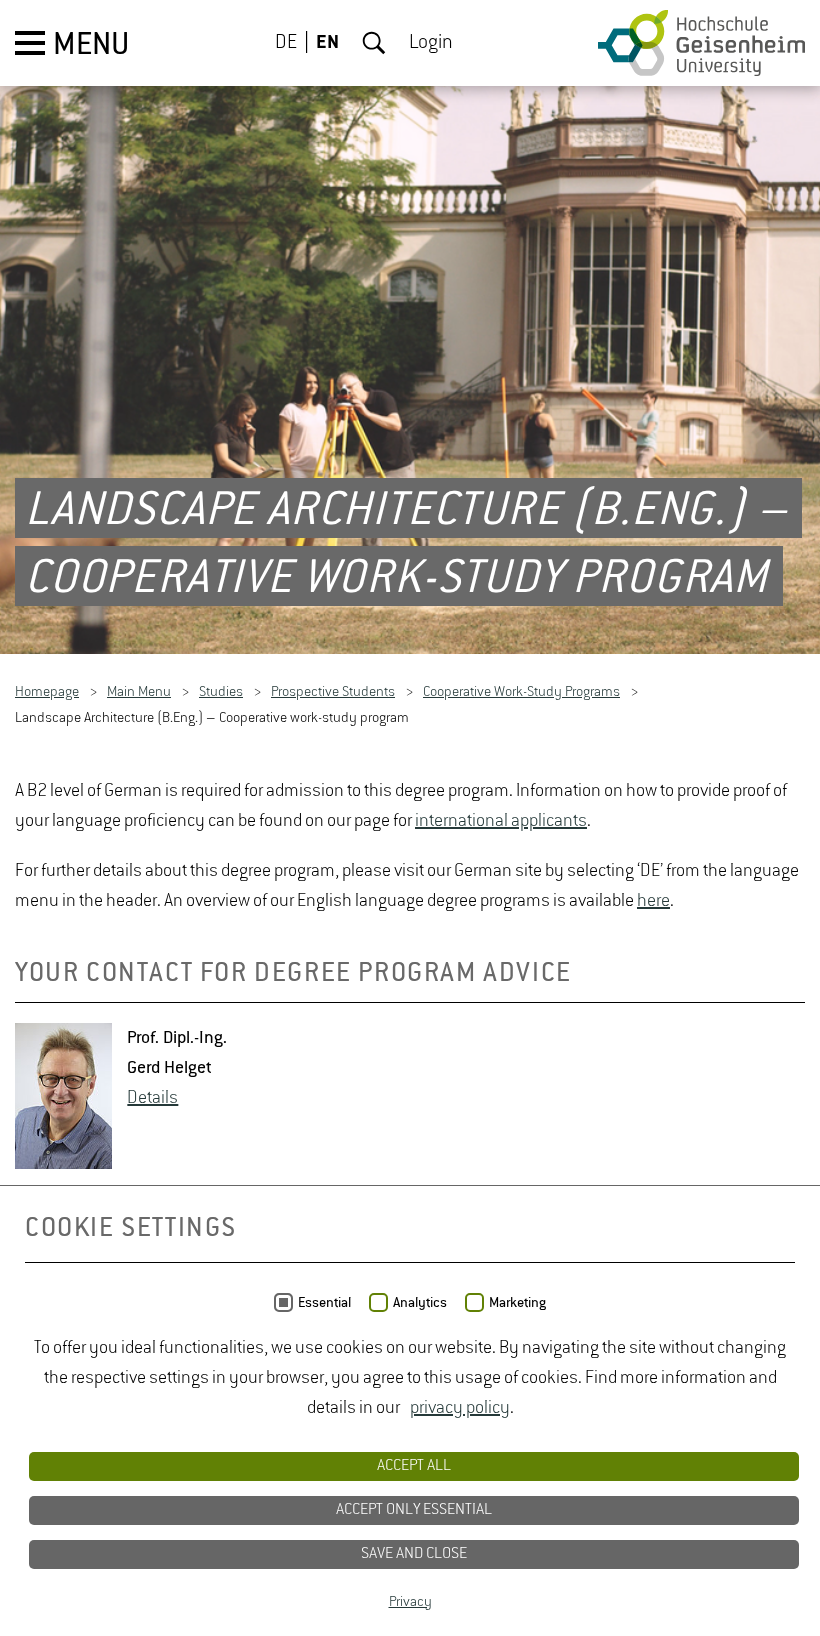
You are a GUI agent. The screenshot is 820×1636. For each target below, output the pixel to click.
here (653, 901)
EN (327, 43)
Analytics (420, 1303)
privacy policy (460, 1408)
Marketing (517, 1303)
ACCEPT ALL (414, 1466)
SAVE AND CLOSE (414, 1554)
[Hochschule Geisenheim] (701, 43)
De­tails (152, 1098)
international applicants (501, 821)
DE (286, 43)
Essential (324, 1303)
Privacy (410, 1602)
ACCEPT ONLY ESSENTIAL (414, 1510)
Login (431, 43)
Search (374, 43)
